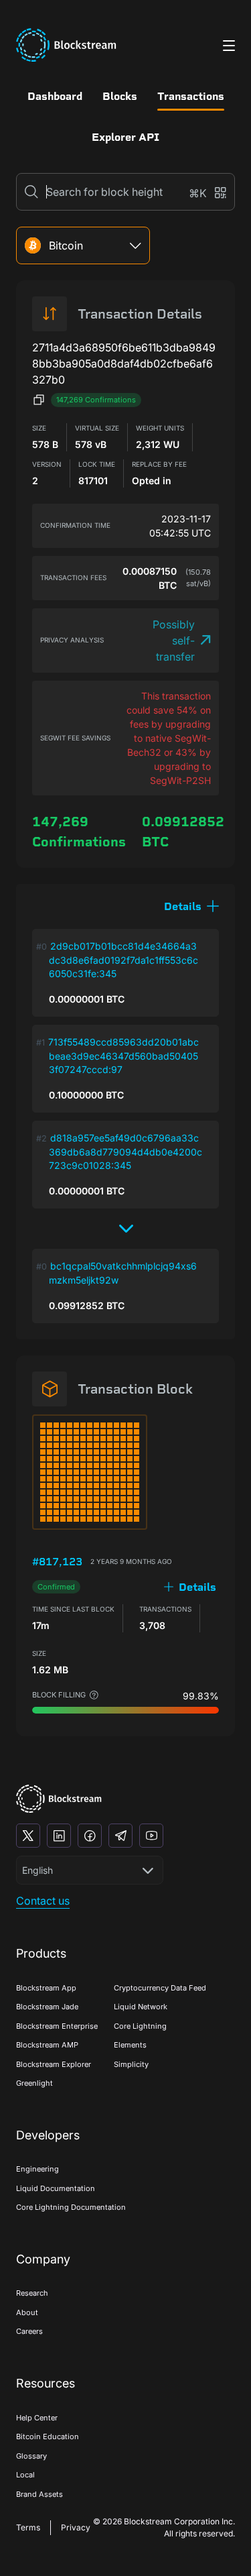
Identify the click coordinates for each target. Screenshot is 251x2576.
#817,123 (57, 1562)
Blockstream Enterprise (57, 2026)
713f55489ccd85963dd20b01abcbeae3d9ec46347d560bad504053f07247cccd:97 (123, 1056)
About (27, 2312)
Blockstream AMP (47, 2045)
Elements (130, 2045)
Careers (29, 2331)
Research (32, 2293)
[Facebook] (90, 1836)
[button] (191, 906)
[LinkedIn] (59, 1836)
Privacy (76, 2527)
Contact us (43, 1901)
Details (197, 1587)
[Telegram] (120, 1836)
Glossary (31, 2456)
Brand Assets (39, 2494)
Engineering (37, 2169)
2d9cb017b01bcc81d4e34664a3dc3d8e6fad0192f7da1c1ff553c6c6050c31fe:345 (123, 960)
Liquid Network (141, 2007)
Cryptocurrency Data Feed (160, 1988)
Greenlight (34, 2083)
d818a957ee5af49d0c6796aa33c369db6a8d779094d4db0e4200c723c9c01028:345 (125, 1152)
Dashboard (55, 96)
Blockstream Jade (47, 2007)
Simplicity (131, 2064)
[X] (28, 1836)
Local (25, 2475)
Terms (28, 2527)
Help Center (37, 2418)
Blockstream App (46, 1988)
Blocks (120, 96)
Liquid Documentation (56, 2188)
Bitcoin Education (48, 2437)
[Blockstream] (59, 1799)
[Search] (31, 192)
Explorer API (125, 137)
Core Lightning (140, 2026)
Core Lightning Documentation (71, 2207)
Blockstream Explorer (54, 2064)
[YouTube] (151, 1836)
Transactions (191, 96)
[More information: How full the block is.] (94, 1695)
